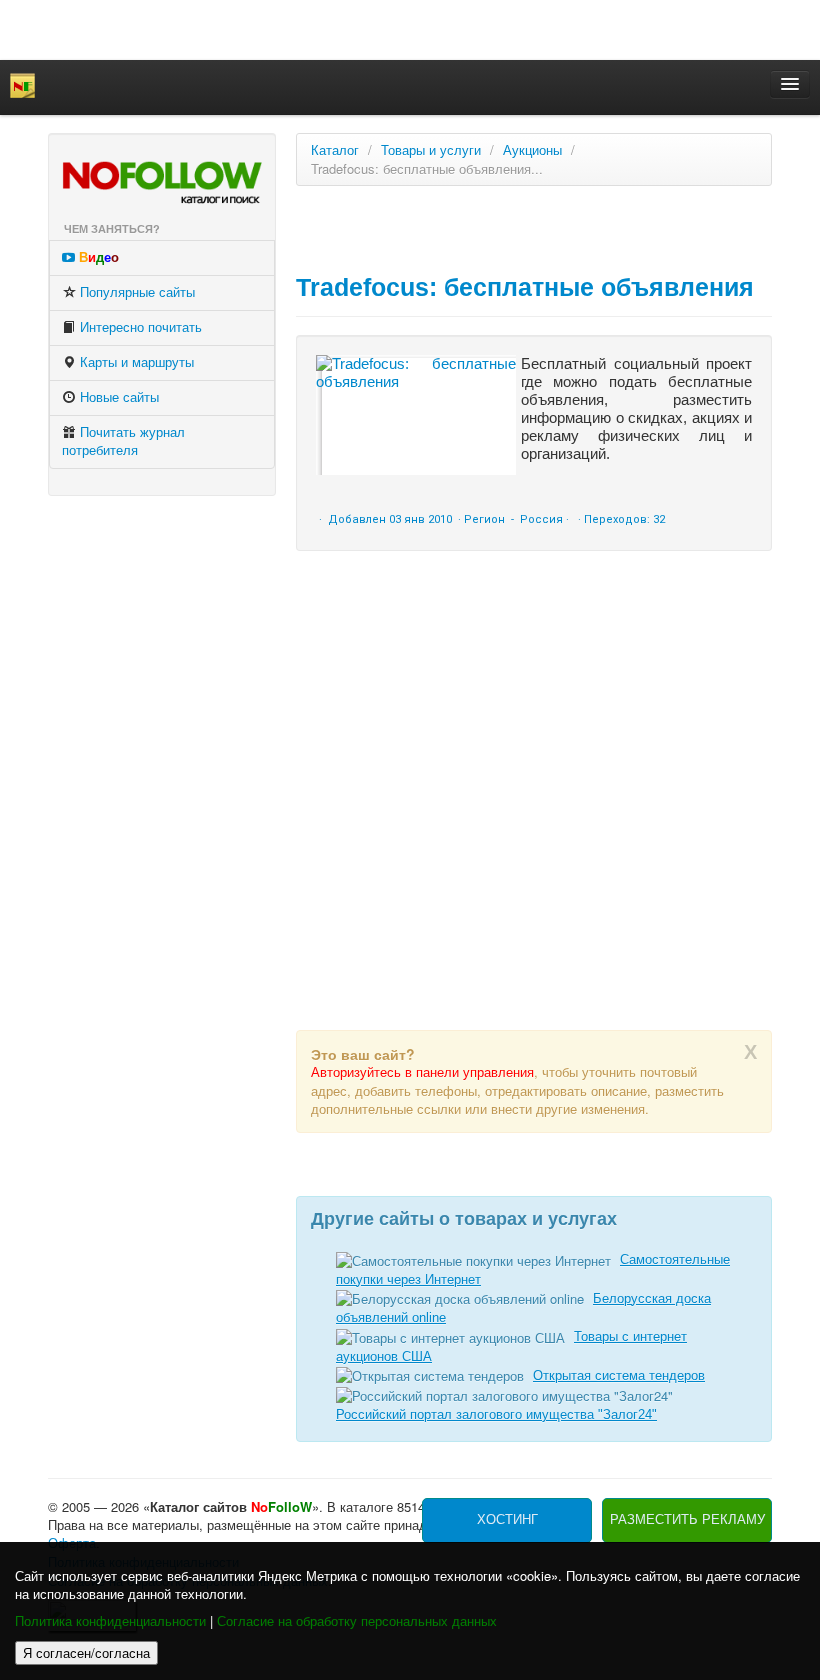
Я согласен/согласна (86, 1652)
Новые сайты (117, 397)
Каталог (335, 150)
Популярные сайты (135, 292)
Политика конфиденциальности (110, 1621)
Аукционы (532, 150)
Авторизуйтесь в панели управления (422, 1072)
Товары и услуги (431, 150)
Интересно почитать (139, 327)
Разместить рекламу (687, 1519)
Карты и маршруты (135, 362)
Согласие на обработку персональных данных (357, 1621)
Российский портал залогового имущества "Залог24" (496, 1414)
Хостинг (507, 1519)
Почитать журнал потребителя (123, 441)
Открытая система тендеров (619, 1375)
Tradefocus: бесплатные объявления (525, 287)
